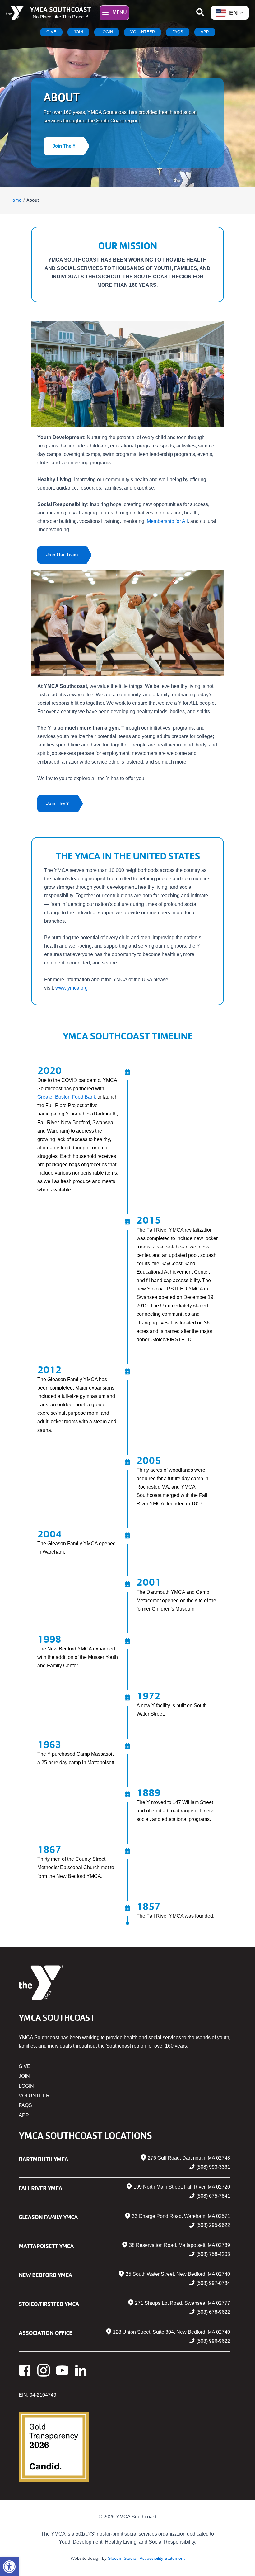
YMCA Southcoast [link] (60, 9)
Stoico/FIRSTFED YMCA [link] (49, 2304)
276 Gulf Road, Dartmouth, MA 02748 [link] (189, 2158)
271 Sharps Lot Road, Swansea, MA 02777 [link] (183, 2303)
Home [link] (15, 200)
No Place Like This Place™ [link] (60, 17)
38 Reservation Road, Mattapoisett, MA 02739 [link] (180, 2245)
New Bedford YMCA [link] (45, 2275)
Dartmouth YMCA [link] (43, 2159)
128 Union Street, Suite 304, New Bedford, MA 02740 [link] (172, 2332)
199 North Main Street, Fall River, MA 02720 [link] (182, 2187)
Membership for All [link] (167, 521)
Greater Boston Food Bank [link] (67, 1097)
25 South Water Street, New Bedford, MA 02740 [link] (178, 2274)
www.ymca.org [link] (72, 988)
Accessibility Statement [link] (162, 2558)
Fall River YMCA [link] (40, 2188)
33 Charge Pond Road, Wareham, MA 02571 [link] (181, 2216)
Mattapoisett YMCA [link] (46, 2246)
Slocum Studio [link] (122, 2558)
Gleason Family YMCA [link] (48, 2217)
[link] (9, 2567)
